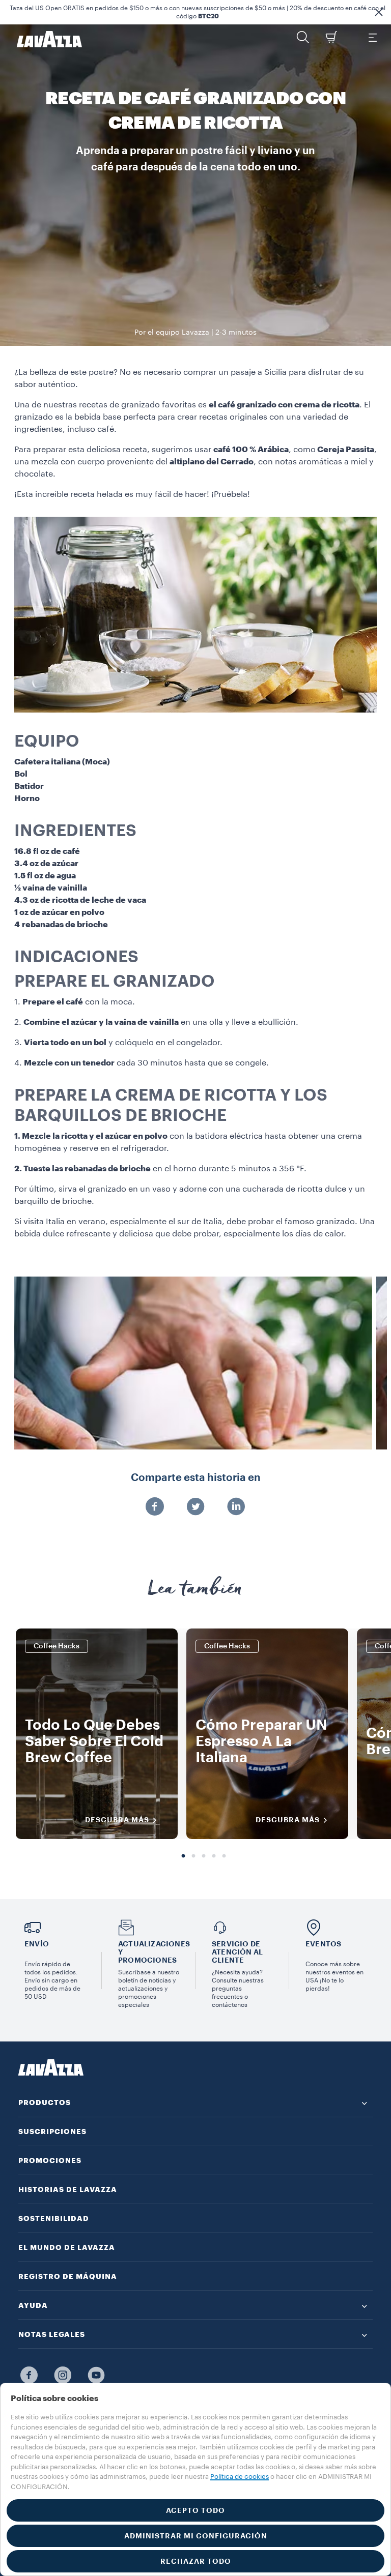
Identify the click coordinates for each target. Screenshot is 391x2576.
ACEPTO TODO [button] (195, 2510)
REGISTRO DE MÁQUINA (68, 2276)
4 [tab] (214, 1856)
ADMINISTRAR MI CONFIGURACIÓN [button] (196, 2536)
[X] (195, 1507)
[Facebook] (155, 1507)
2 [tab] (193, 1856)
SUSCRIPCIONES (52, 2131)
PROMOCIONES (50, 2160)
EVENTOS (323, 1944)
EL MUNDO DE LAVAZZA (67, 2247)
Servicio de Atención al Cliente (237, 1952)
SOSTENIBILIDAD (54, 2218)
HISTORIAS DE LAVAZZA (68, 2189)
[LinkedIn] (236, 1507)
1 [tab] (183, 1856)
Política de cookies (240, 2477)
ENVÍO (37, 1944)
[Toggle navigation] (372, 37)
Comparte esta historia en (196, 1478)
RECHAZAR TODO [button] (196, 2561)
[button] (379, 12)
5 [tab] (224, 1856)
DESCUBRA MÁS (117, 1820)
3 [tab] (204, 1856)
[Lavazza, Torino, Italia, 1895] (43, 39)
